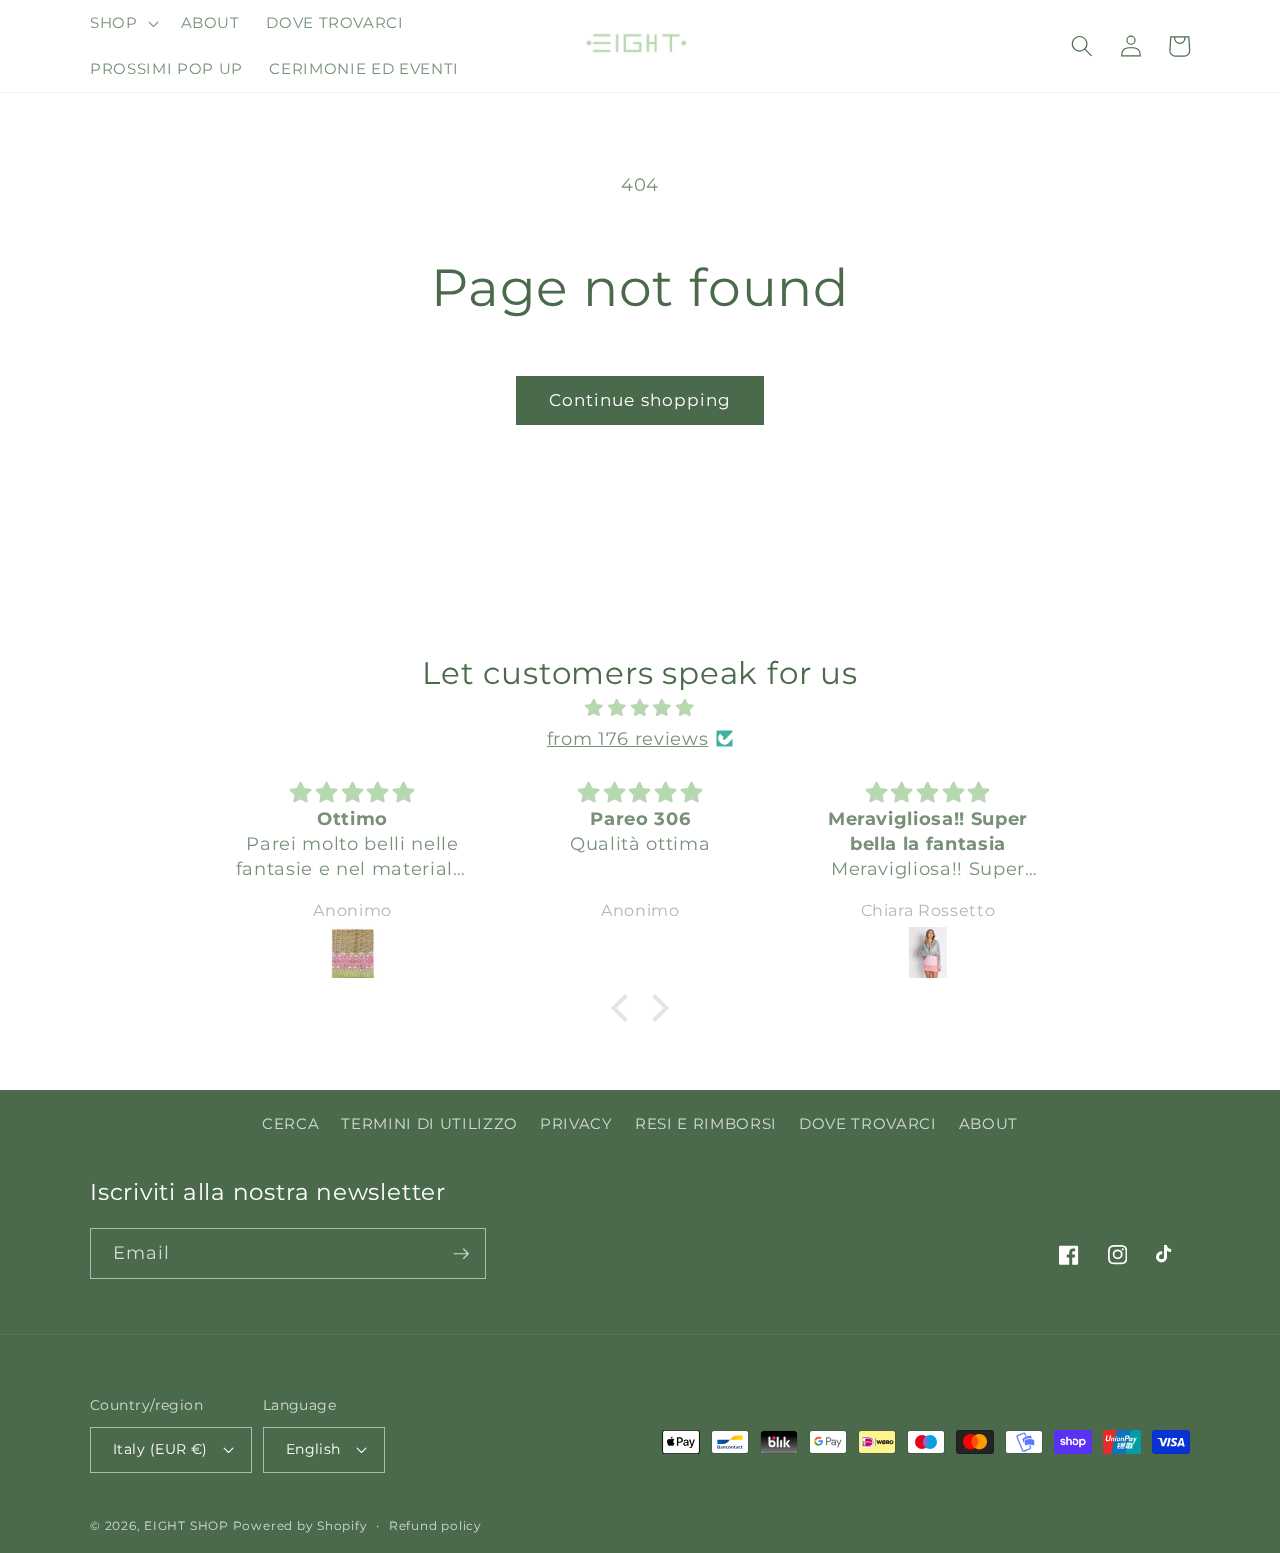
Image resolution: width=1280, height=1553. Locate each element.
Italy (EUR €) (160, 1449)
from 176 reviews (628, 738)
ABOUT (988, 1123)
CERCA (290, 1123)
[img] (640, 708)
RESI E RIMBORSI (706, 1123)
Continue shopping (640, 400)
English (313, 1449)
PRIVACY (576, 1123)
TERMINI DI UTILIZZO (429, 1123)
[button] (122, 23)
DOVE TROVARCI (868, 1123)
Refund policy (435, 1525)
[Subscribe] (461, 1254)
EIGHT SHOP (186, 1525)
